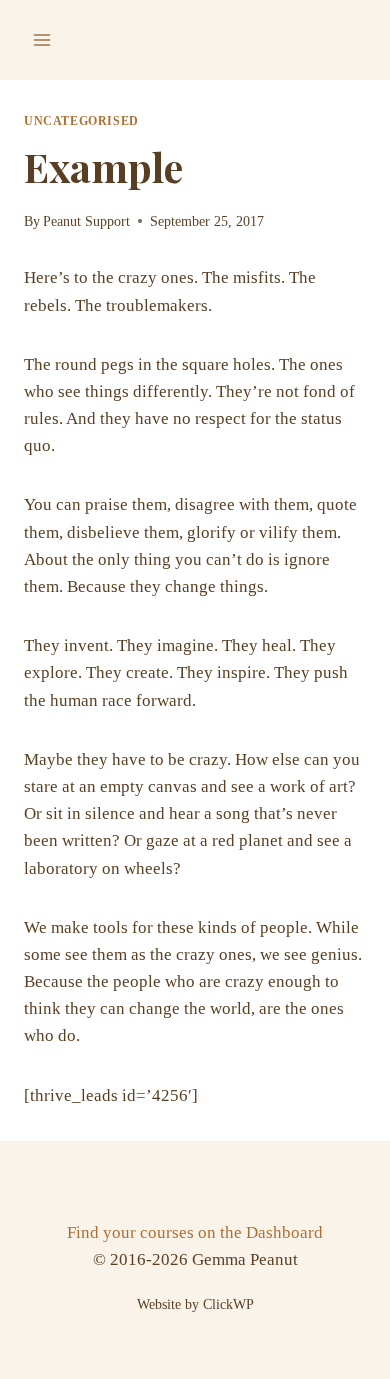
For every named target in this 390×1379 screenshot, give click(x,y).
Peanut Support (86, 221)
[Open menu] (42, 39)
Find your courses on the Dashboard (195, 1232)
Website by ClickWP (195, 1304)
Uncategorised (81, 121)
